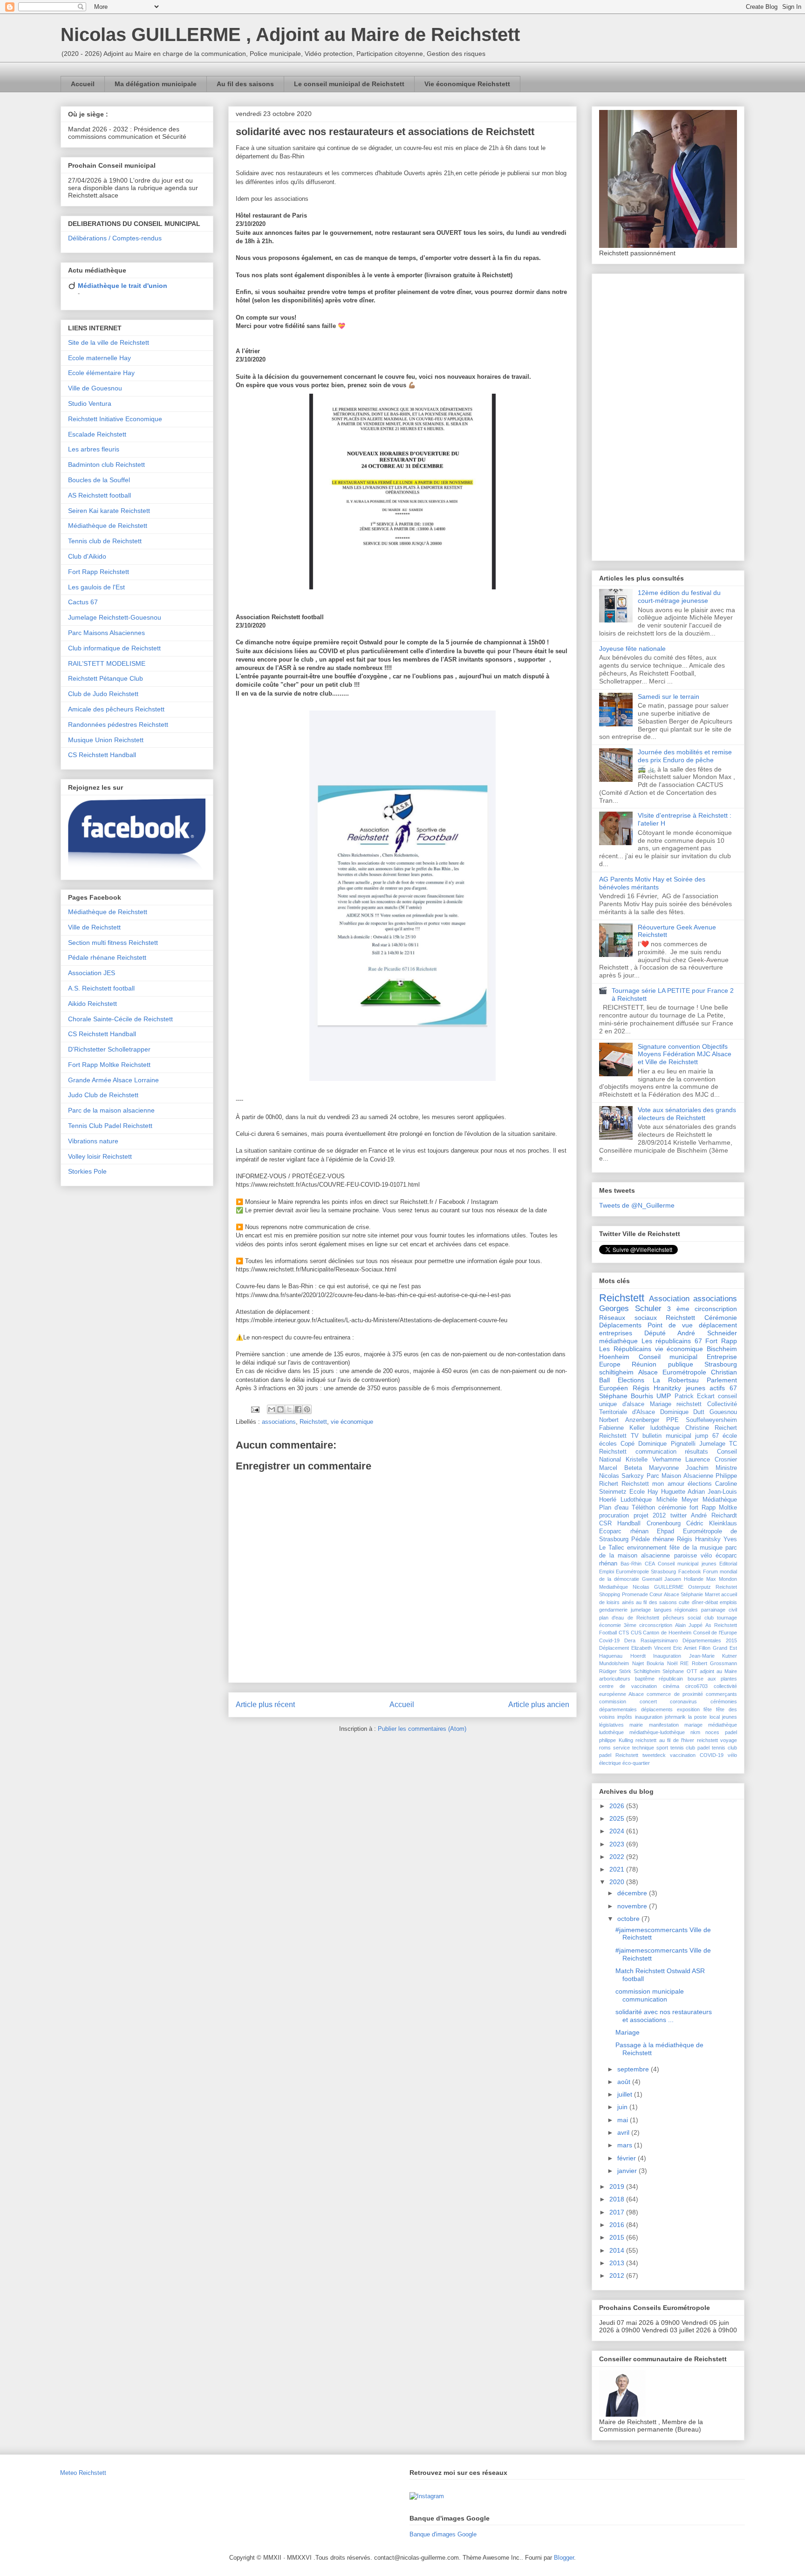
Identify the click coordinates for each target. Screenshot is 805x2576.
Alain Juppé (689, 1625)
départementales (618, 1709)
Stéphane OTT (680, 1671)
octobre (629, 1919)
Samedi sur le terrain (669, 697)
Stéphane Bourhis (626, 1396)
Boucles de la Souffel (99, 480)
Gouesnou (723, 1412)
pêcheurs (674, 1618)
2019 (618, 2187)
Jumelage (712, 1444)
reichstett (689, 1404)
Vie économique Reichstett (467, 84)
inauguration (649, 1717)
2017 (618, 2212)
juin (623, 2107)
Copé (628, 1444)
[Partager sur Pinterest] (307, 1409)
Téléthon (643, 1508)
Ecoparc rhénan (624, 1531)
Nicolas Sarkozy (621, 1476)
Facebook (690, 1572)
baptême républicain (659, 1679)
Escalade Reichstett (97, 434)
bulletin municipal (667, 1436)
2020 (618, 1882)
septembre (634, 2069)
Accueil (83, 84)
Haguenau (611, 1656)
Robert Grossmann (715, 1663)
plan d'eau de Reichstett (629, 1618)
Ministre (726, 1468)
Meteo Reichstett (83, 2473)
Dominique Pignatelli (667, 1444)
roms (605, 1748)
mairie (636, 1725)
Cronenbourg (664, 1524)
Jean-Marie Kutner (713, 1656)
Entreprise (722, 1357)
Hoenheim (614, 1357)
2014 (618, 2250)
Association (669, 1299)
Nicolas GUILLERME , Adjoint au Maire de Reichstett (290, 34)
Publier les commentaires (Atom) (422, 1729)
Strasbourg (721, 1364)
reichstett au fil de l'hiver (665, 1740)
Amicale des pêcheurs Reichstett (116, 709)
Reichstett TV (619, 1436)
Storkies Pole (87, 1171)
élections (700, 1484)
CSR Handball (620, 1524)
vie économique (352, 1422)
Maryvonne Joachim (679, 1468)
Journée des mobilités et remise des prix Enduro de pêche (685, 756)
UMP (664, 1396)
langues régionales (676, 1610)
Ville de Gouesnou (95, 388)
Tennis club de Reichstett (105, 541)
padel (731, 1732)
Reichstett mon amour (653, 1484)
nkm (695, 1732)
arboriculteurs (615, 1679)
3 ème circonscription (702, 1309)
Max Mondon (722, 1579)
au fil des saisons (656, 1602)
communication (656, 1452)
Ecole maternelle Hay (99, 358)
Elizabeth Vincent (651, 1648)
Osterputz (699, 1587)
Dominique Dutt (682, 1412)
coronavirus (683, 1701)
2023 (618, 1844)
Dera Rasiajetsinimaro (651, 1640)
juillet (626, 2094)
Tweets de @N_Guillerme (637, 1205)
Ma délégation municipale (156, 84)
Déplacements (620, 1325)
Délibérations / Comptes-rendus (115, 238)
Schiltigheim (647, 1671)
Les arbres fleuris (94, 449)
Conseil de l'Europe (715, 1633)
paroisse (686, 1556)
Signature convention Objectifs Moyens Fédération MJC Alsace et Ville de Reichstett (685, 1054)
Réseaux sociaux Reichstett (647, 1318)
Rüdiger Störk (615, 1671)
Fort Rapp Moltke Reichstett (109, 1065)
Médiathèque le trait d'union (123, 286)
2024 (618, 1831)
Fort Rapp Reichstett (99, 572)
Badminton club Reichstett (106, 465)
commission (613, 1701)
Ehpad (665, 1531)
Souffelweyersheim (711, 1420)
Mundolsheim (614, 1663)
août (625, 2082)
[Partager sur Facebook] (298, 1409)
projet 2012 (650, 1516)
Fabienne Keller (622, 1428)
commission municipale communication (650, 1995)
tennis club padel (690, 1748)
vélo (706, 1556)
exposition (688, 1709)
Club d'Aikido (87, 556)
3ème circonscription (648, 1625)
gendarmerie (613, 1610)
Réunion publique (662, 1364)
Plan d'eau (614, 1508)
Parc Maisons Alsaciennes (106, 633)
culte (684, 1602)
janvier (628, 2171)
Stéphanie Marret (700, 1594)
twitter (679, 1516)
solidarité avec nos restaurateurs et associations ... (664, 2016)
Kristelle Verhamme (653, 1460)
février (628, 2158)
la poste (697, 1717)
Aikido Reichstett (92, 1004)
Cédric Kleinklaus (712, 1524)
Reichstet (726, 1587)
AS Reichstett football (99, 495)
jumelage (641, 1610)
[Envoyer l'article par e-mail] (255, 1409)
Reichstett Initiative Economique (115, 419)
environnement (647, 1548)
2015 (618, 2237)
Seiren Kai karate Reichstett (109, 511)
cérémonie (672, 1508)
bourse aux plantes (712, 1679)
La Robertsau (676, 1380)
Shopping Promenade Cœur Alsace (639, 1594)
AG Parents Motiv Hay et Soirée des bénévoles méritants (652, 883)
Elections (631, 1380)
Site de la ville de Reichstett (109, 342)
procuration (614, 1516)
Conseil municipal (668, 1357)
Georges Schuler (630, 1308)
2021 (618, 1869)
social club (700, 1618)
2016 (618, 2225)
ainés (628, 1602)
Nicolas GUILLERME (658, 1587)
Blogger (564, 2558)
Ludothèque (636, 1500)
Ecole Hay (644, 1492)
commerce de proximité (675, 1694)
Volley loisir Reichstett (100, 1156)
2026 (618, 1806)
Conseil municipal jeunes (687, 1564)
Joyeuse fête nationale (632, 649)
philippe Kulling (616, 1740)
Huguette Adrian (683, 1492)
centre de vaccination (628, 1686)
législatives (611, 1725)
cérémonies (724, 1701)
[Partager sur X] (289, 1409)
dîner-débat (705, 1602)
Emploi (607, 1572)
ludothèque (665, 1428)
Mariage (661, 1404)
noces (712, 1732)
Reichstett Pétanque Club (106, 678)
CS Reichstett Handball (102, 755)
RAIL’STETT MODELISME (107, 663)
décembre (633, 1893)
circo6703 (696, 1686)
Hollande (694, 1579)
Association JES (92, 973)
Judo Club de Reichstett (103, 1095)
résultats (696, 1452)
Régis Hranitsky (699, 1539)
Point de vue (670, 1325)
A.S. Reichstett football (101, 988)
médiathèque (618, 1341)
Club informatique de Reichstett (114, 648)
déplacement (718, 1325)
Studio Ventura (90, 403)
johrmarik (675, 1717)
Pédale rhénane (653, 1539)
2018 (618, 2199)
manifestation (664, 1725)
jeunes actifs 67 (711, 1388)
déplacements (657, 1709)
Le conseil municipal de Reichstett (349, 84)
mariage (693, 1725)
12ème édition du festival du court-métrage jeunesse (679, 597)
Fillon (705, 1648)
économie (610, 1625)
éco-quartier (636, 1763)
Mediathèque (614, 1587)
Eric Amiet (685, 1648)
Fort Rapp (721, 1341)
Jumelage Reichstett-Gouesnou (115, 617)
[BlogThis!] (280, 1409)
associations (279, 1422)
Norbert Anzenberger (629, 1420)
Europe (610, 1364)
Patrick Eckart (695, 1396)
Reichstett (313, 1422)
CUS (636, 1633)
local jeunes (723, 1717)
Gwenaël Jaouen (662, 1579)
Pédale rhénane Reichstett (107, 957)
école (730, 1436)
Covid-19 (609, 1640)
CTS (624, 1633)
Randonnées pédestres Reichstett (118, 724)
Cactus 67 (83, 602)
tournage (727, 1618)
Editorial (728, 1564)
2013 (618, 2263)
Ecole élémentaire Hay (101, 373)
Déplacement (614, 1648)
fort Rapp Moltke (713, 1508)
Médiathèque (720, 1500)
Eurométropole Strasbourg (646, 1572)
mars (626, 2145)
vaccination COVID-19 (697, 1755)
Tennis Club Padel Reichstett (110, 1126)
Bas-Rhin (631, 1564)
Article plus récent (265, 1705)
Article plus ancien (539, 1705)
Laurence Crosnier (711, 1460)
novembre (633, 1906)
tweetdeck (654, 1755)
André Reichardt (714, 1516)
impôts (625, 1717)
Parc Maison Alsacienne (680, 1476)
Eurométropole (684, 1372)
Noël (672, 1663)
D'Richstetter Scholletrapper (109, 1049)
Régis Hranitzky (657, 1388)
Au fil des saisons (245, 84)
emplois (728, 1602)
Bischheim (722, 1349)
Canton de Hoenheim (667, 1633)
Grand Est (725, 1648)
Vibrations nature (93, 1141)
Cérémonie (721, 1318)
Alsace (648, 1372)
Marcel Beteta (621, 1468)
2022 (618, 1857)
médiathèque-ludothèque (657, 1732)
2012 (618, 2275)
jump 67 (707, 1436)
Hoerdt (638, 1656)
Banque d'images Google (443, 2534)
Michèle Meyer (677, 1500)
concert (648, 1701)
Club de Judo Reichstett (103, 694)
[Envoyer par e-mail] (272, 1409)
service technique (634, 1748)
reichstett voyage (717, 1740)
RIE (684, 1663)
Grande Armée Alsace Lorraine (113, 1080)
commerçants (721, 1694)
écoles (608, 1444)
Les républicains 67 (672, 1341)
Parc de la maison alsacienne (111, 1110)
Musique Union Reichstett (106, 740)
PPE (672, 1420)
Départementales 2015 (710, 1640)
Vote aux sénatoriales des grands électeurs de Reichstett (687, 1114)
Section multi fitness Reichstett (113, 943)
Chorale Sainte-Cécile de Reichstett (120, 1019)
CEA (650, 1564)
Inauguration (667, 1656)
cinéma (671, 1686)
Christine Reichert (711, 1428)
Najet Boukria (648, 1663)
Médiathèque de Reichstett (108, 526)
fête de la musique (696, 1548)
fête (708, 1709)
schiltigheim (616, 1372)
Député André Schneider (691, 1333)
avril (624, 2132)
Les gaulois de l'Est (96, 587)
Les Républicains (625, 1349)
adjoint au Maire (718, 1671)
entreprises (616, 1333)
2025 (618, 1818)
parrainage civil (719, 1610)
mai (624, 2120)
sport (662, 1748)
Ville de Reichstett (94, 927)
